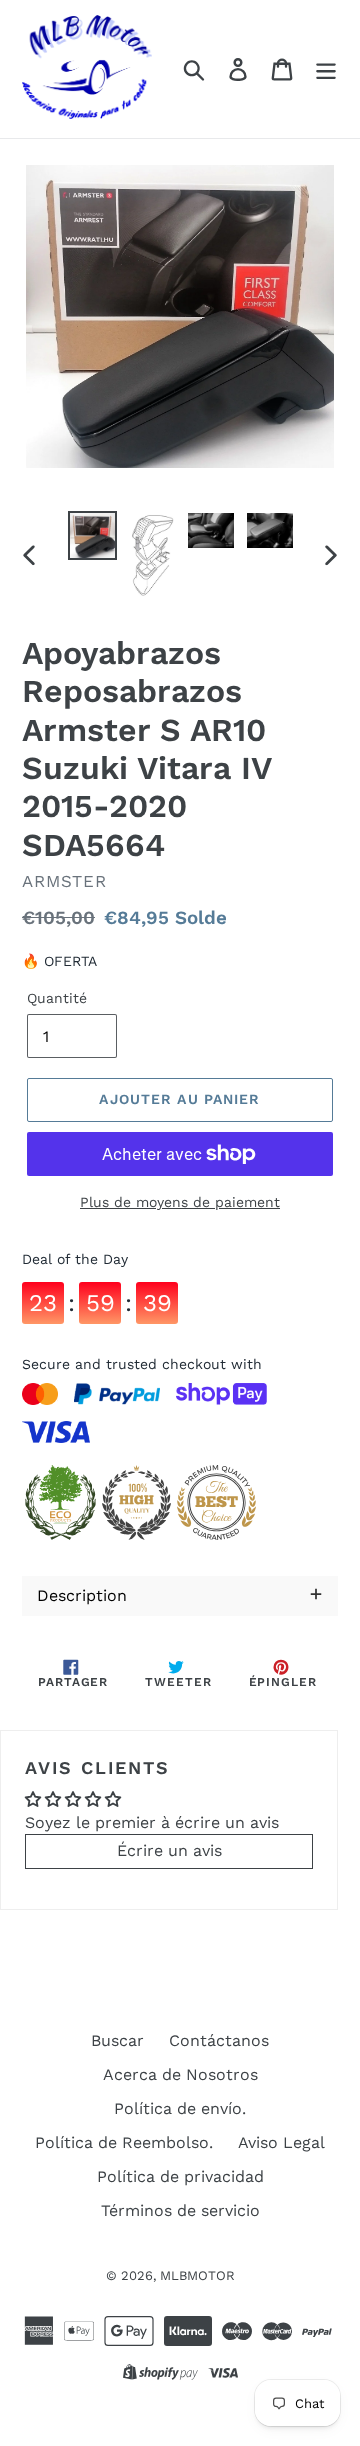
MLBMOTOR (197, 2275)
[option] (92, 535)
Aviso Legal (281, 2142)
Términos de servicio (180, 2210)
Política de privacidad (180, 2176)
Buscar (117, 2040)
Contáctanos (219, 2040)
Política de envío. (180, 2108)
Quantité (57, 998)
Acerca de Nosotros (180, 2074)
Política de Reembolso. (124, 2142)
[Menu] (326, 69)
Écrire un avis (169, 1850)
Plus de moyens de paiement (180, 1202)
